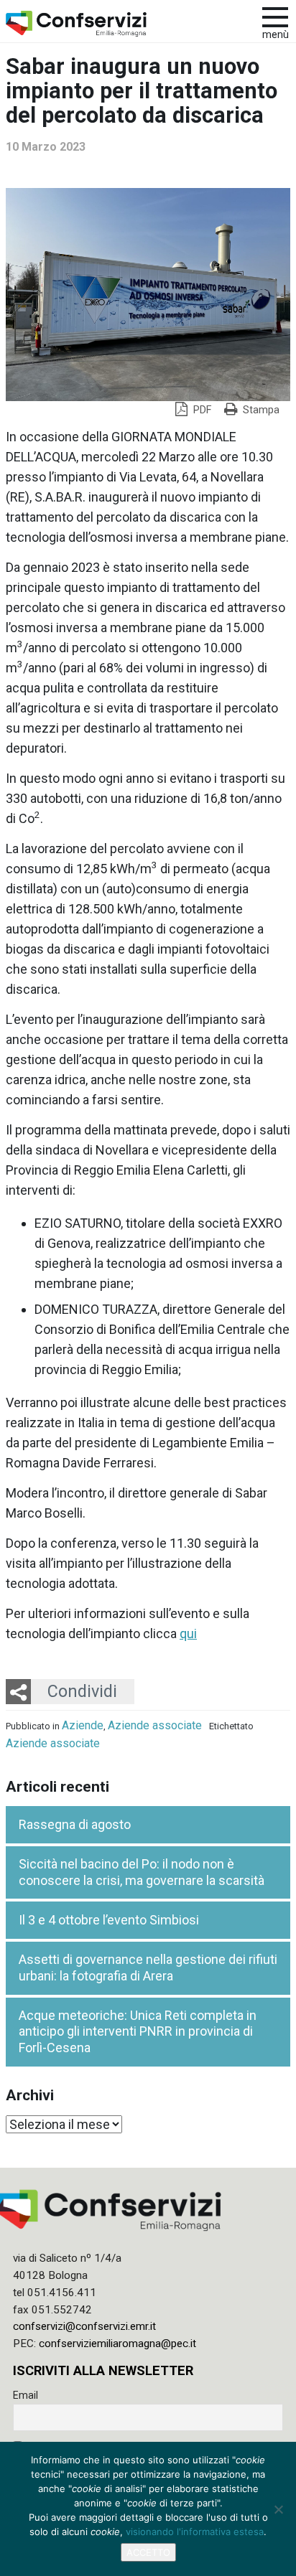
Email (26, 2395)
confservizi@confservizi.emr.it (84, 2326)
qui (188, 1633)
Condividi (82, 1691)
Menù (276, 35)
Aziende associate (155, 1725)
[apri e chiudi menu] (275, 16)
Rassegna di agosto (75, 1824)
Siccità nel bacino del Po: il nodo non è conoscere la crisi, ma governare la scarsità (142, 1872)
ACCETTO (148, 2552)
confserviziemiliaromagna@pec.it (117, 2344)
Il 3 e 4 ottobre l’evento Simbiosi (109, 1920)
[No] (278, 2509)
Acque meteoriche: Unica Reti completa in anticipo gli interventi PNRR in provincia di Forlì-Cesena (138, 2031)
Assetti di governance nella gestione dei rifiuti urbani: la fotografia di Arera (148, 1968)
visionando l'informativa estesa (195, 2532)
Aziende (83, 1725)
